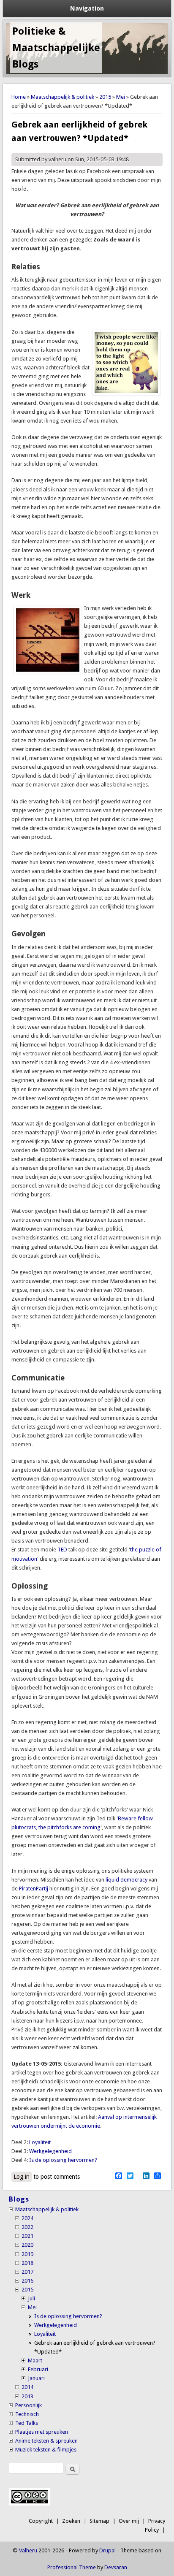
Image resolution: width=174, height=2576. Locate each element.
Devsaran (116, 2567)
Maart (35, 2360)
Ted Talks (27, 2423)
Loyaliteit (40, 2142)
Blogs (19, 2199)
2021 (27, 2236)
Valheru (28, 2550)
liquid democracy (126, 1880)
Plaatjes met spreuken (42, 2432)
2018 (27, 2263)
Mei (121, 97)
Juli (31, 2298)
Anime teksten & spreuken (46, 2441)
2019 (27, 2254)
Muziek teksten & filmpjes (46, 2450)
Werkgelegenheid (50, 2151)
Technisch (27, 2414)
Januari (36, 2378)
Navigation (87, 8)
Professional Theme (72, 2567)
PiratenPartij (34, 1889)
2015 (105, 97)
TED (62, 1550)
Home (19, 97)
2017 (27, 2272)
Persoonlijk (29, 2405)
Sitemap (99, 2521)
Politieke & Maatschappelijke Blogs (56, 48)
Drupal (107, 2550)
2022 (27, 2227)
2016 (27, 2281)
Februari (38, 2369)
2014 (27, 2387)
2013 (27, 2396)
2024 (27, 2218)
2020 (27, 2245)
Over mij (129, 2521)
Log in (22, 2177)
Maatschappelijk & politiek (63, 97)
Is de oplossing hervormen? (63, 2160)
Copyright (41, 2521)
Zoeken (71, 2521)
